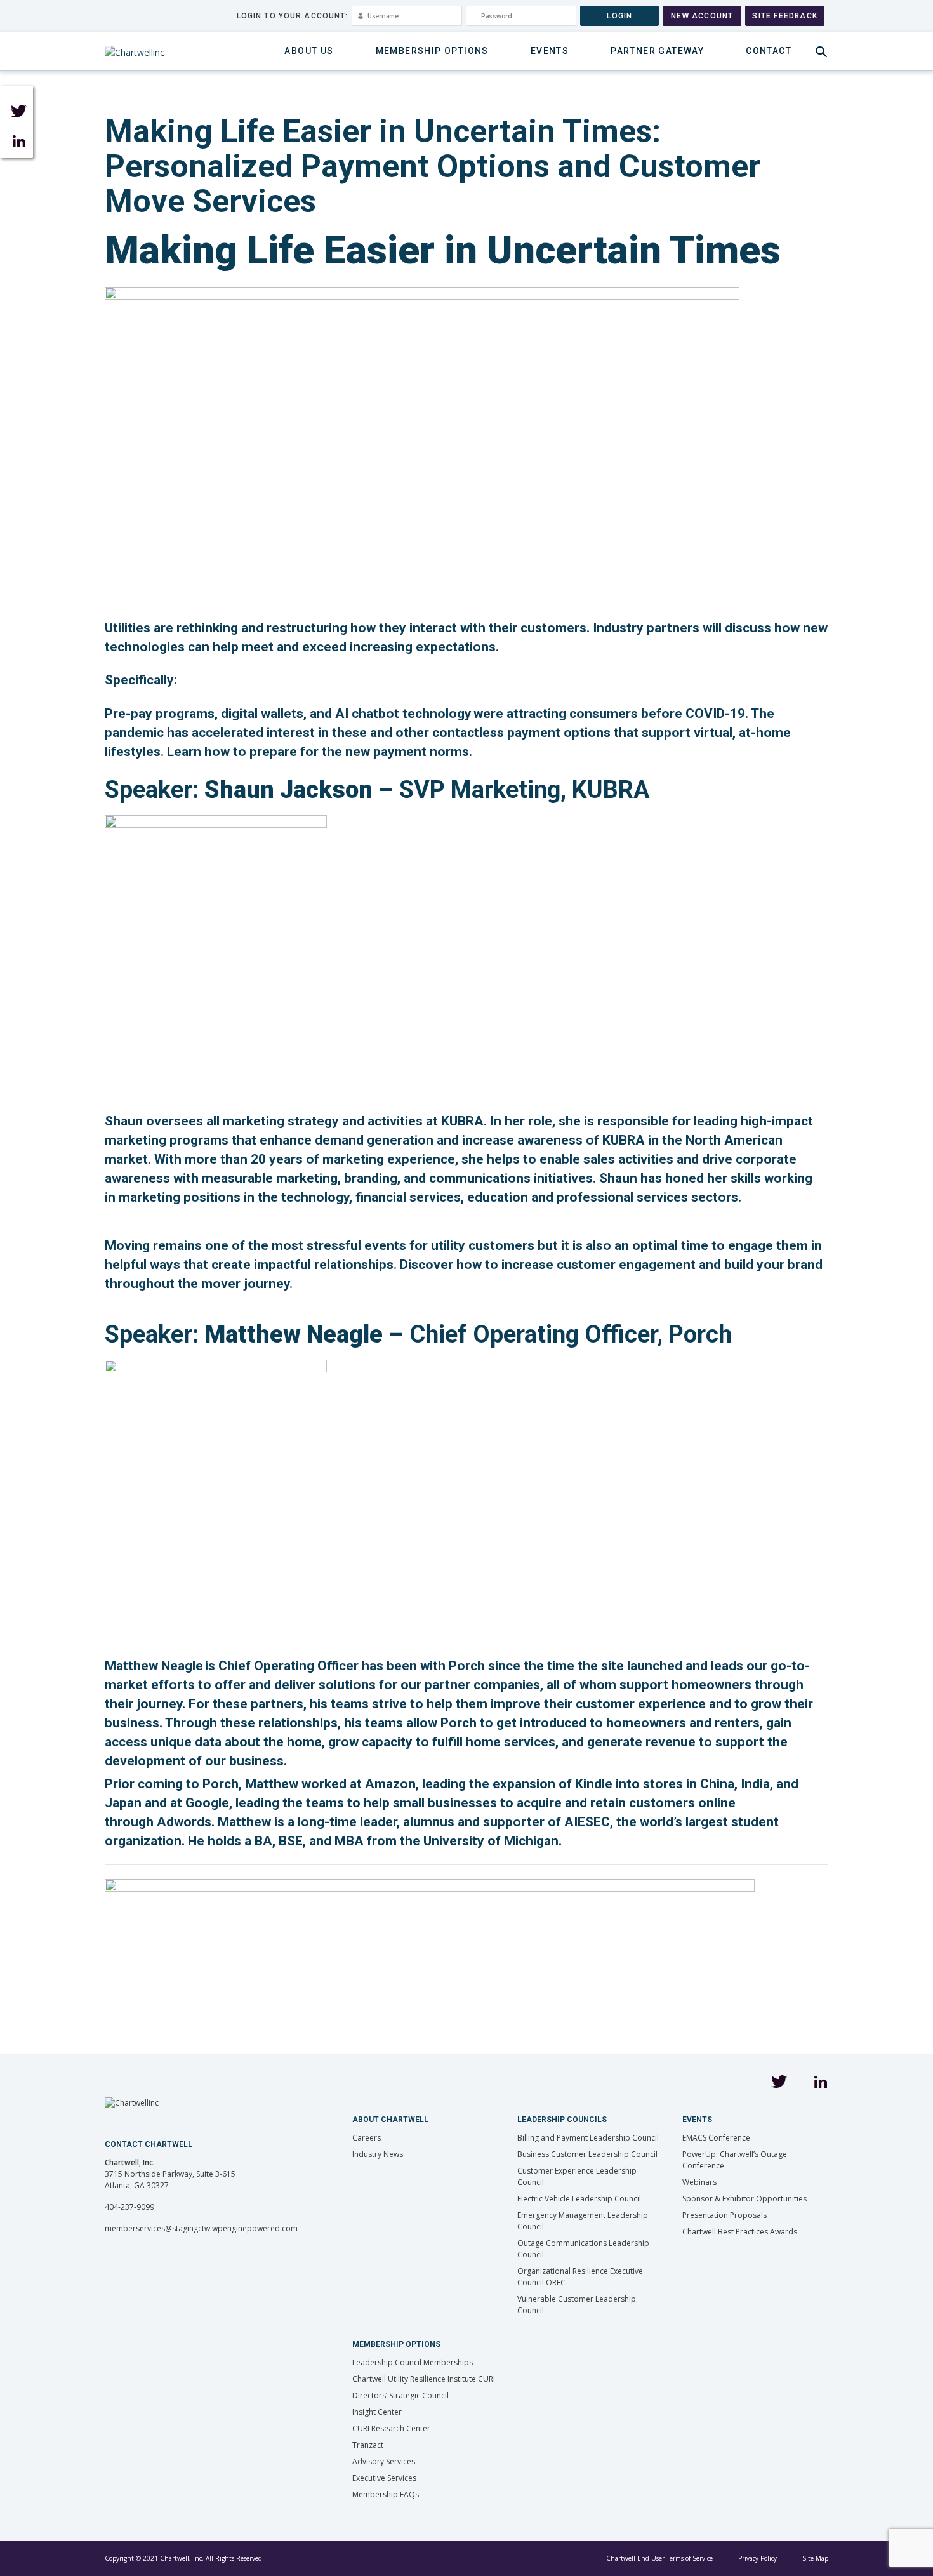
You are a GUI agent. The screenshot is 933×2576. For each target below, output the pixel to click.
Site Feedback (785, 16)
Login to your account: (293, 16)
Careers (367, 2138)
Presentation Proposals (725, 2215)
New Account (702, 16)
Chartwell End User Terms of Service (659, 2558)
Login (619, 16)
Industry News (378, 2154)
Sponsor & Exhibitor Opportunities (744, 2199)
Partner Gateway (657, 51)
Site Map (815, 2558)
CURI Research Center (391, 2428)
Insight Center (377, 2412)
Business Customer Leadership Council (587, 2154)
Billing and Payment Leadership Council (588, 2138)
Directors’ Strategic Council (400, 2395)
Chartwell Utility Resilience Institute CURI (424, 2379)
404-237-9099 (129, 2207)
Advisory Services (384, 2461)
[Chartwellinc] (135, 52)
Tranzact (368, 2445)
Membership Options (432, 51)
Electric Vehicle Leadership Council (579, 2199)
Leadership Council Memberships (413, 2362)
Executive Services (384, 2478)
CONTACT (769, 51)
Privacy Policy (758, 2558)
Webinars (699, 2182)
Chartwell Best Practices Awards (740, 2232)
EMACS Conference (716, 2138)
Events (550, 51)
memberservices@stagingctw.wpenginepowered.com (201, 2228)
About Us (309, 51)
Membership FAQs (386, 2494)
